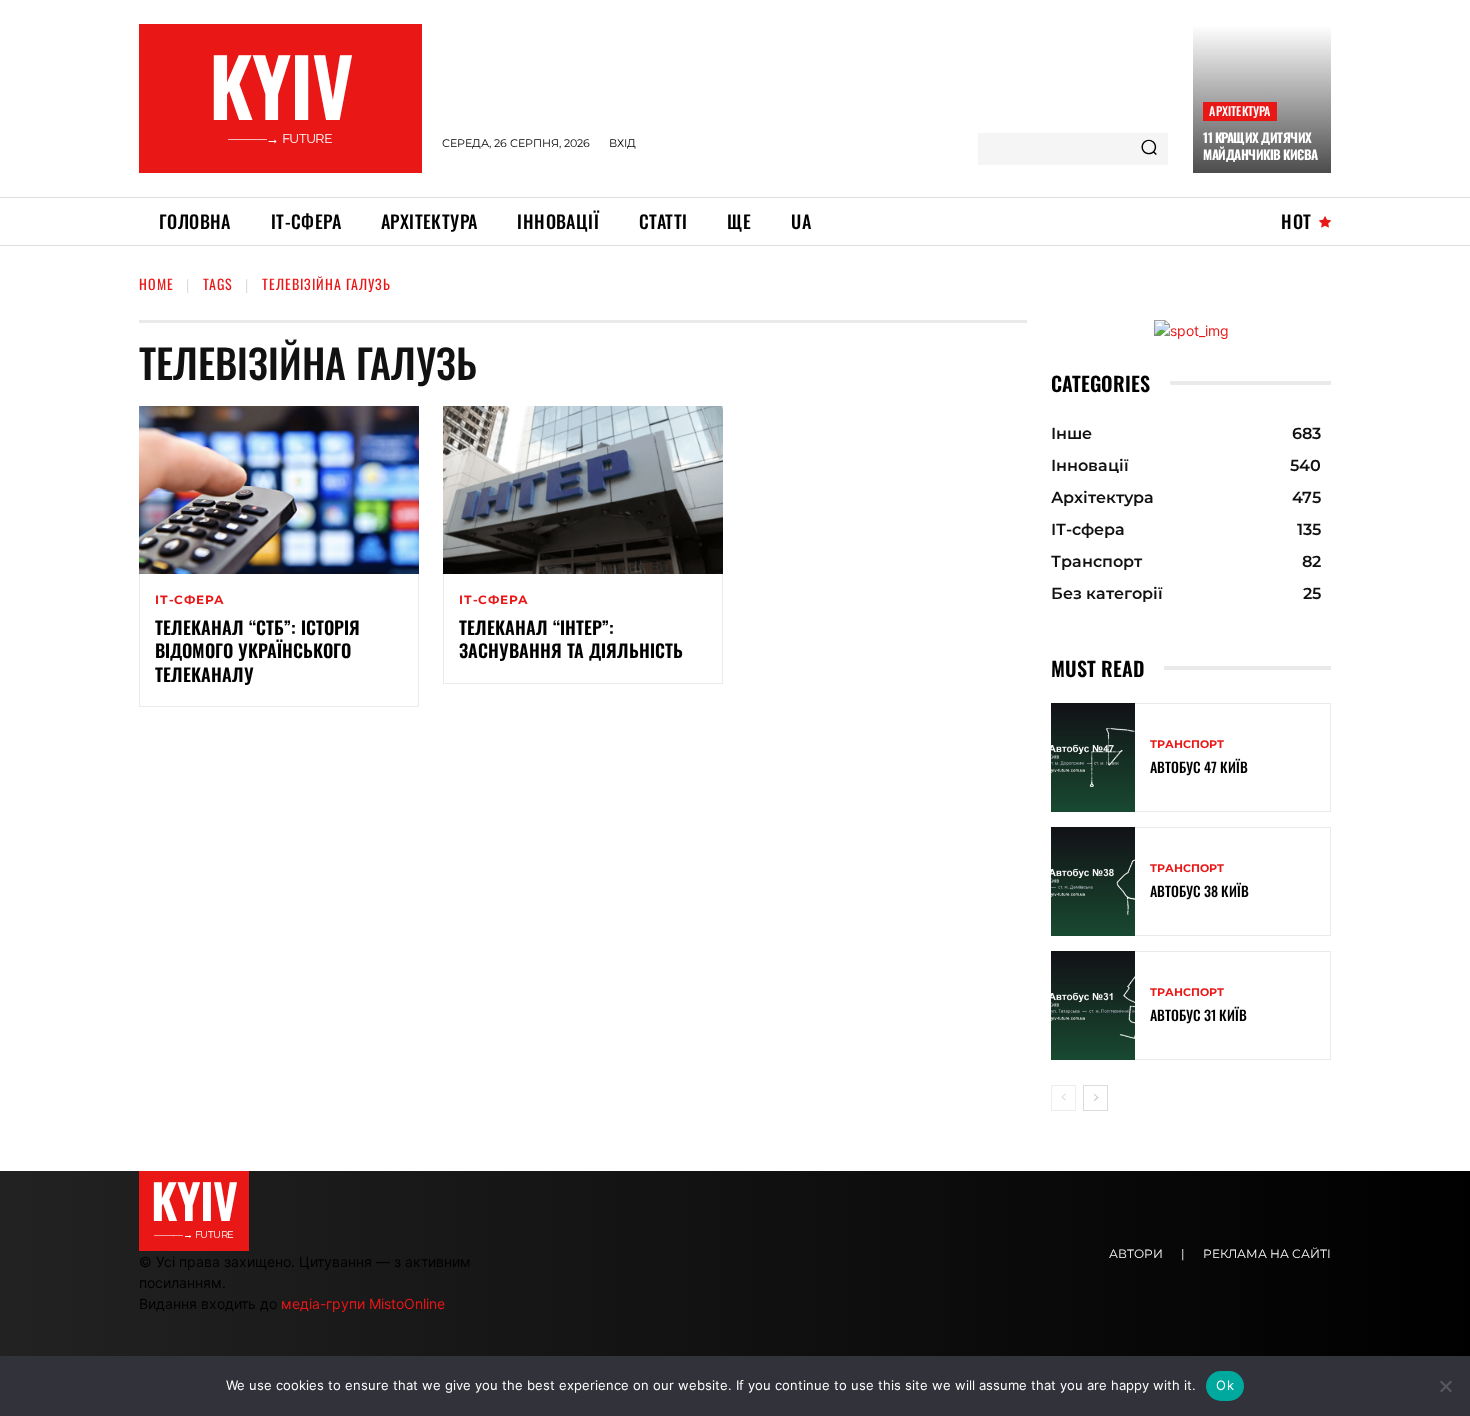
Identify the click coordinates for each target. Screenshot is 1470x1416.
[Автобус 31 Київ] (1093, 1005)
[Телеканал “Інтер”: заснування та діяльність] (583, 490)
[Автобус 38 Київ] (1093, 881)
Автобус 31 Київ (1198, 1014)
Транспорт (1187, 744)
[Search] (1149, 149)
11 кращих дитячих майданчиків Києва (1260, 145)
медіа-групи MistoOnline (363, 1303)
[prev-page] (1063, 1098)
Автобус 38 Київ (1199, 890)
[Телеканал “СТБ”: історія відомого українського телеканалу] (279, 490)
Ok (1225, 1385)
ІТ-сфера (189, 600)
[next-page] (1095, 1098)
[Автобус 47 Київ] (1093, 757)
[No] (1445, 1386)
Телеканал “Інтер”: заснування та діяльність (571, 638)
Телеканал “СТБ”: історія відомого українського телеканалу (257, 650)
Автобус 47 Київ (1199, 766)
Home (156, 283)
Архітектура (1239, 110)
